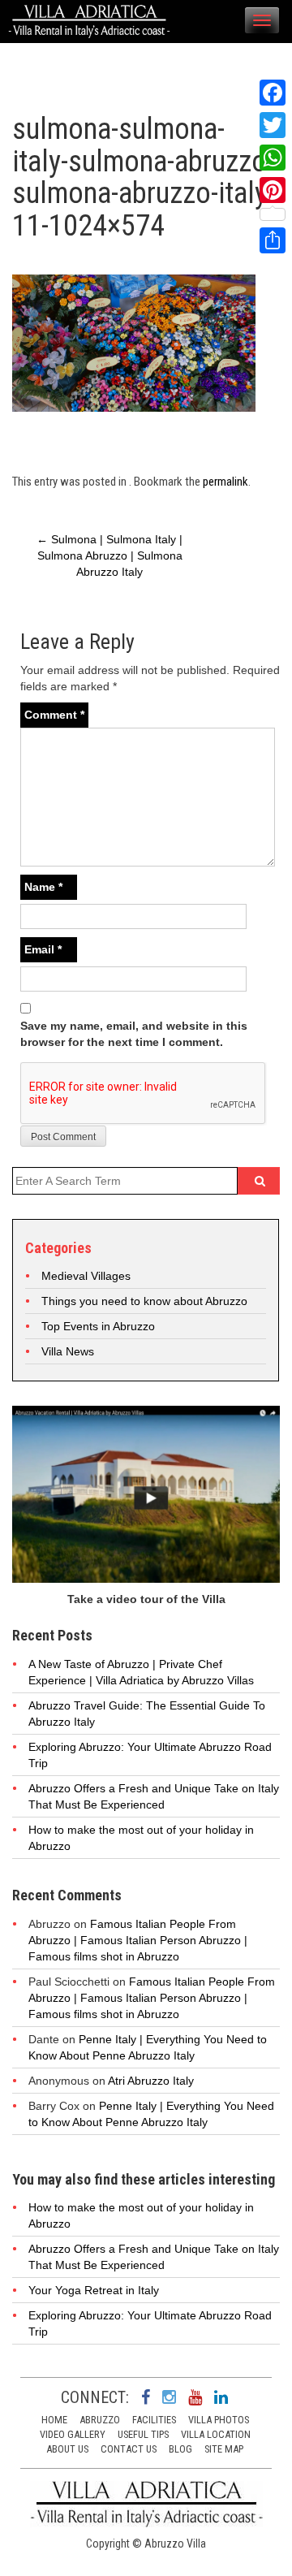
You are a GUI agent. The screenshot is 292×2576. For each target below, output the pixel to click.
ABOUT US (67, 2449)
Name (43, 887)
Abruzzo (100, 2420)
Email (43, 949)
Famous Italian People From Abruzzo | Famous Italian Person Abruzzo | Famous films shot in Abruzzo (138, 1940)
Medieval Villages (86, 1276)
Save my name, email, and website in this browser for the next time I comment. (134, 1034)
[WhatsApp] (273, 158)
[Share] (273, 240)
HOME (54, 2420)
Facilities (154, 2420)
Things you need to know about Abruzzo (144, 1301)
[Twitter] (273, 125)
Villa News (68, 1351)
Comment (54, 715)
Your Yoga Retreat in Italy (94, 2290)
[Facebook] (273, 93)
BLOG (180, 2449)
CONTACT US (129, 2449)
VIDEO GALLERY (73, 2434)
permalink (225, 482)
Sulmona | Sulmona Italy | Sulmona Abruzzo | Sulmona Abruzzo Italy (109, 555)
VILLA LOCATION (216, 2434)
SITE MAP (224, 2449)
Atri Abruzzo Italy (151, 2081)
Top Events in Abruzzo (98, 1326)
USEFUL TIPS (143, 2434)
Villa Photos (219, 2420)
